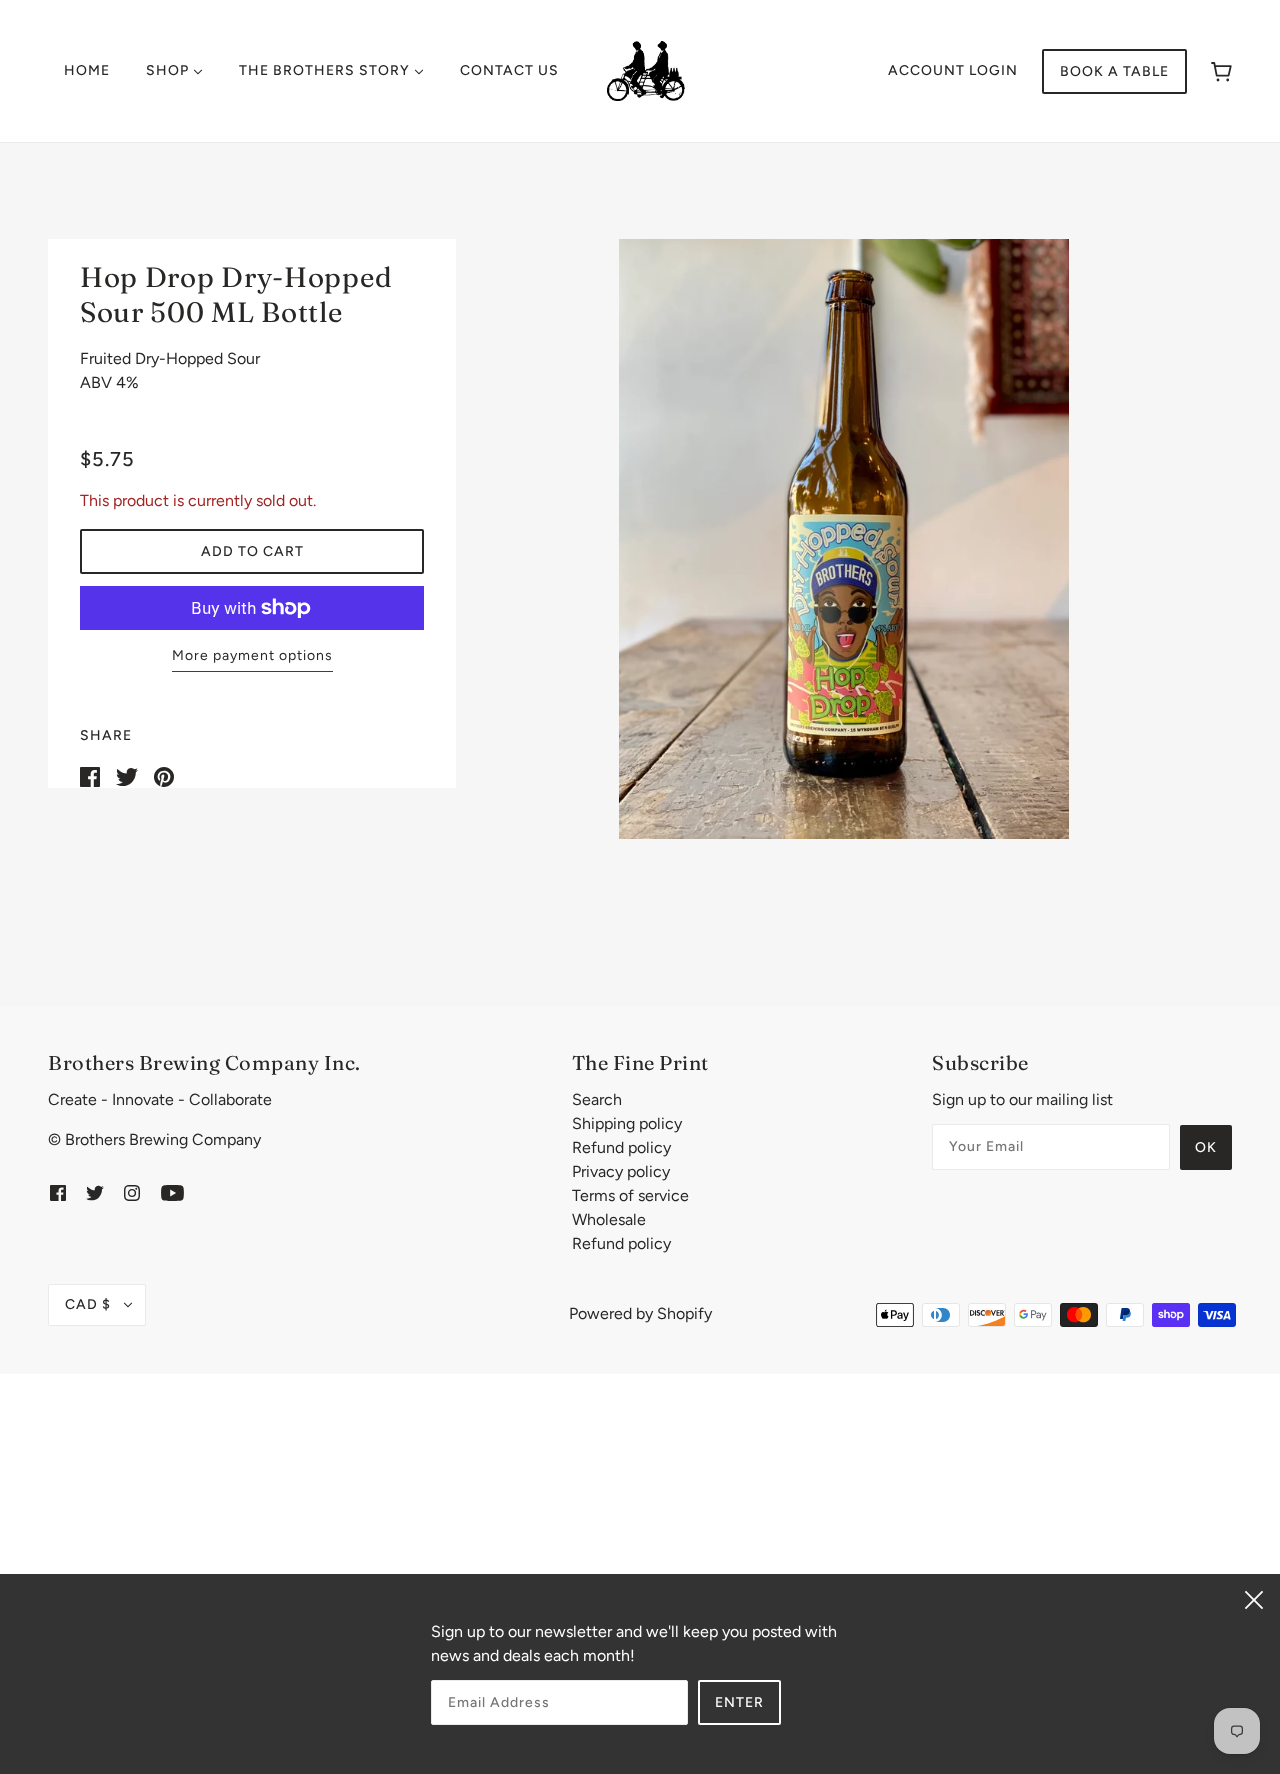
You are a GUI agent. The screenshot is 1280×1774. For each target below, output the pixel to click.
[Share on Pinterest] (164, 775)
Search (597, 1099)
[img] (58, 1192)
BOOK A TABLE (1114, 71)
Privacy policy (621, 1171)
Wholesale (609, 1219)
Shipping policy (627, 1123)
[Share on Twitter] (127, 775)
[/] (646, 69)
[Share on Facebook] (90, 775)
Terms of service (630, 1195)
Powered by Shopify (640, 1313)
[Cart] (1221, 71)
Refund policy (621, 1147)
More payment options (252, 655)
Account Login (953, 70)
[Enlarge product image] (844, 539)
